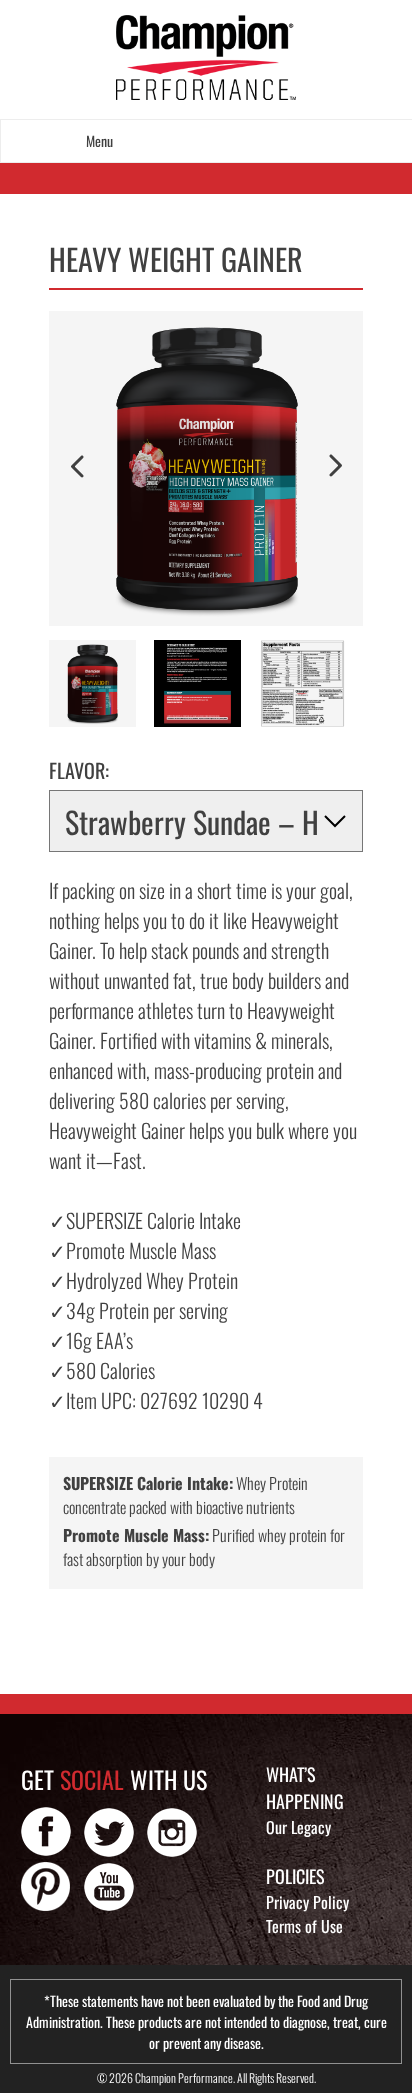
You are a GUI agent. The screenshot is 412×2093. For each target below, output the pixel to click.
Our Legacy (298, 1827)
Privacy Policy (307, 1902)
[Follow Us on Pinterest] (46, 1886)
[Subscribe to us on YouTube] (109, 1886)
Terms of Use (304, 1926)
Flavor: (79, 770)
